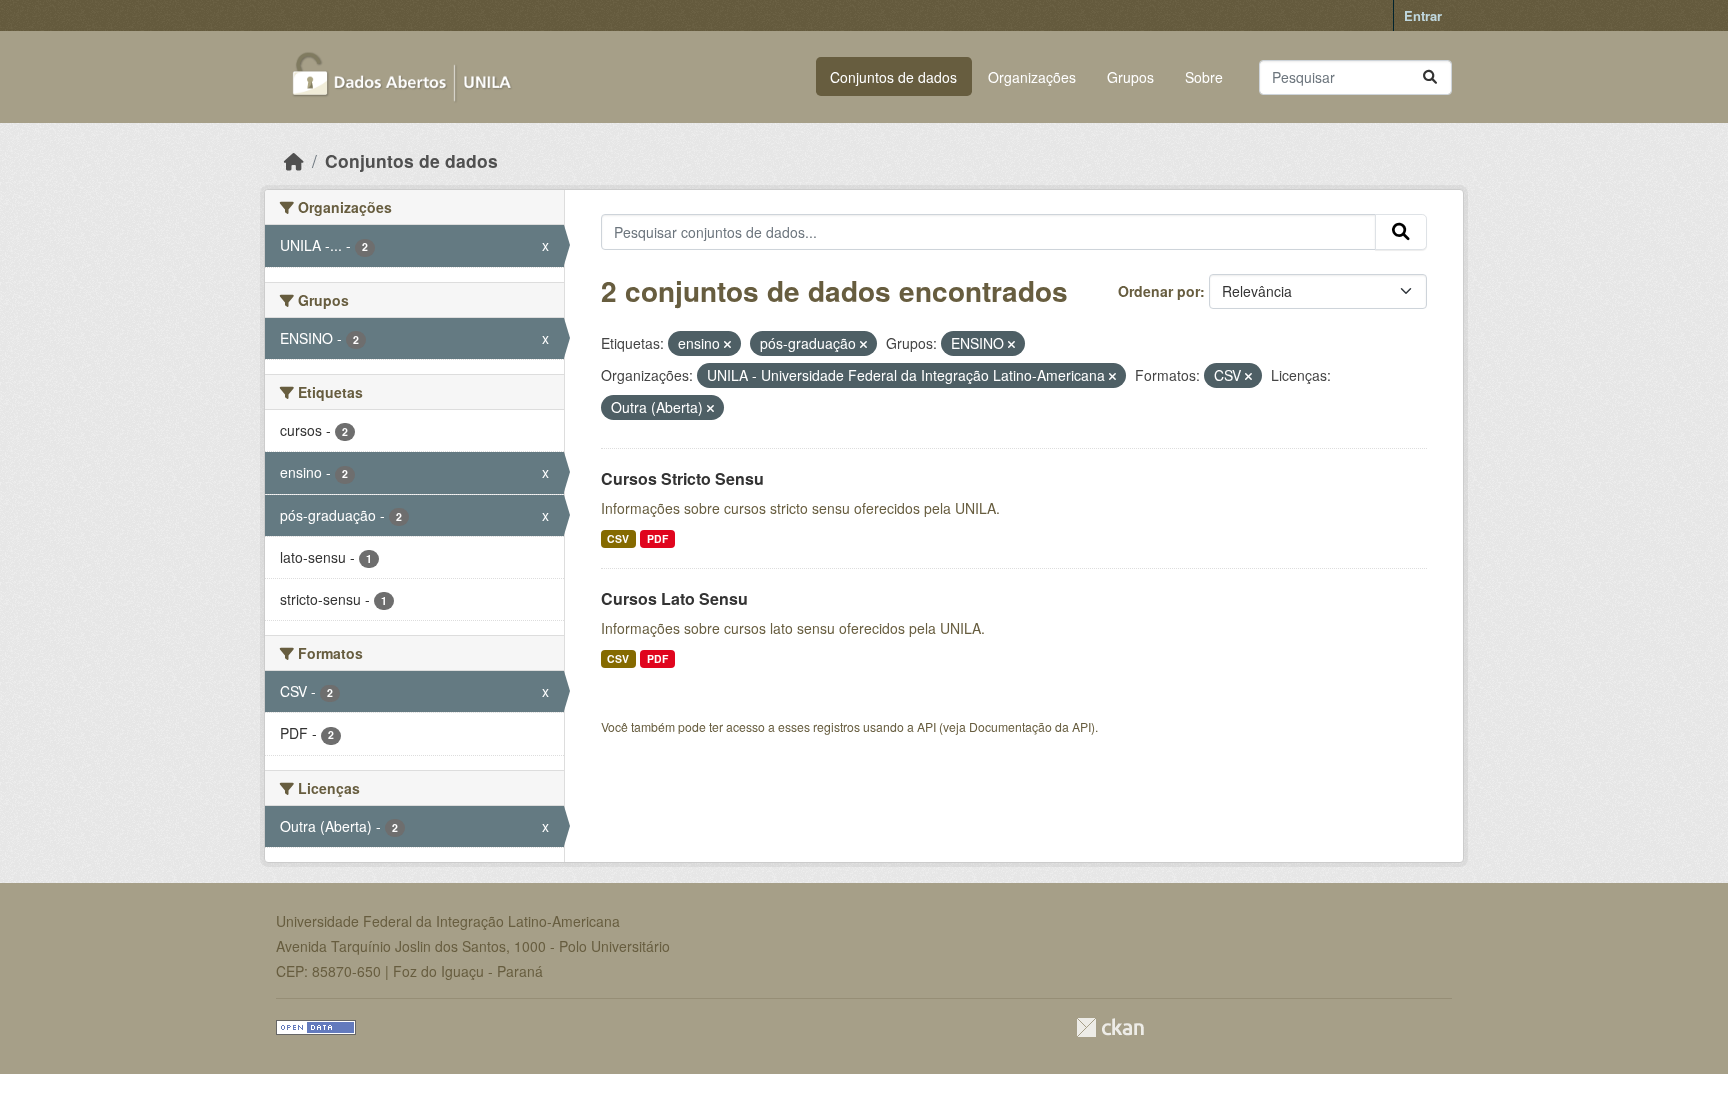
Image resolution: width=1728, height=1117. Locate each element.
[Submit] (1430, 77)
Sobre (1204, 77)
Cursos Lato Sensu (674, 598)
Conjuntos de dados (893, 77)
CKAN (1110, 1027)
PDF (657, 538)
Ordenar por (1159, 291)
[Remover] (727, 344)
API (926, 726)
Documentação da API (1030, 726)
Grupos (1130, 77)
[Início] (294, 160)
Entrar (1423, 15)
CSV (618, 538)
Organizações (1032, 77)
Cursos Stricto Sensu (682, 478)
